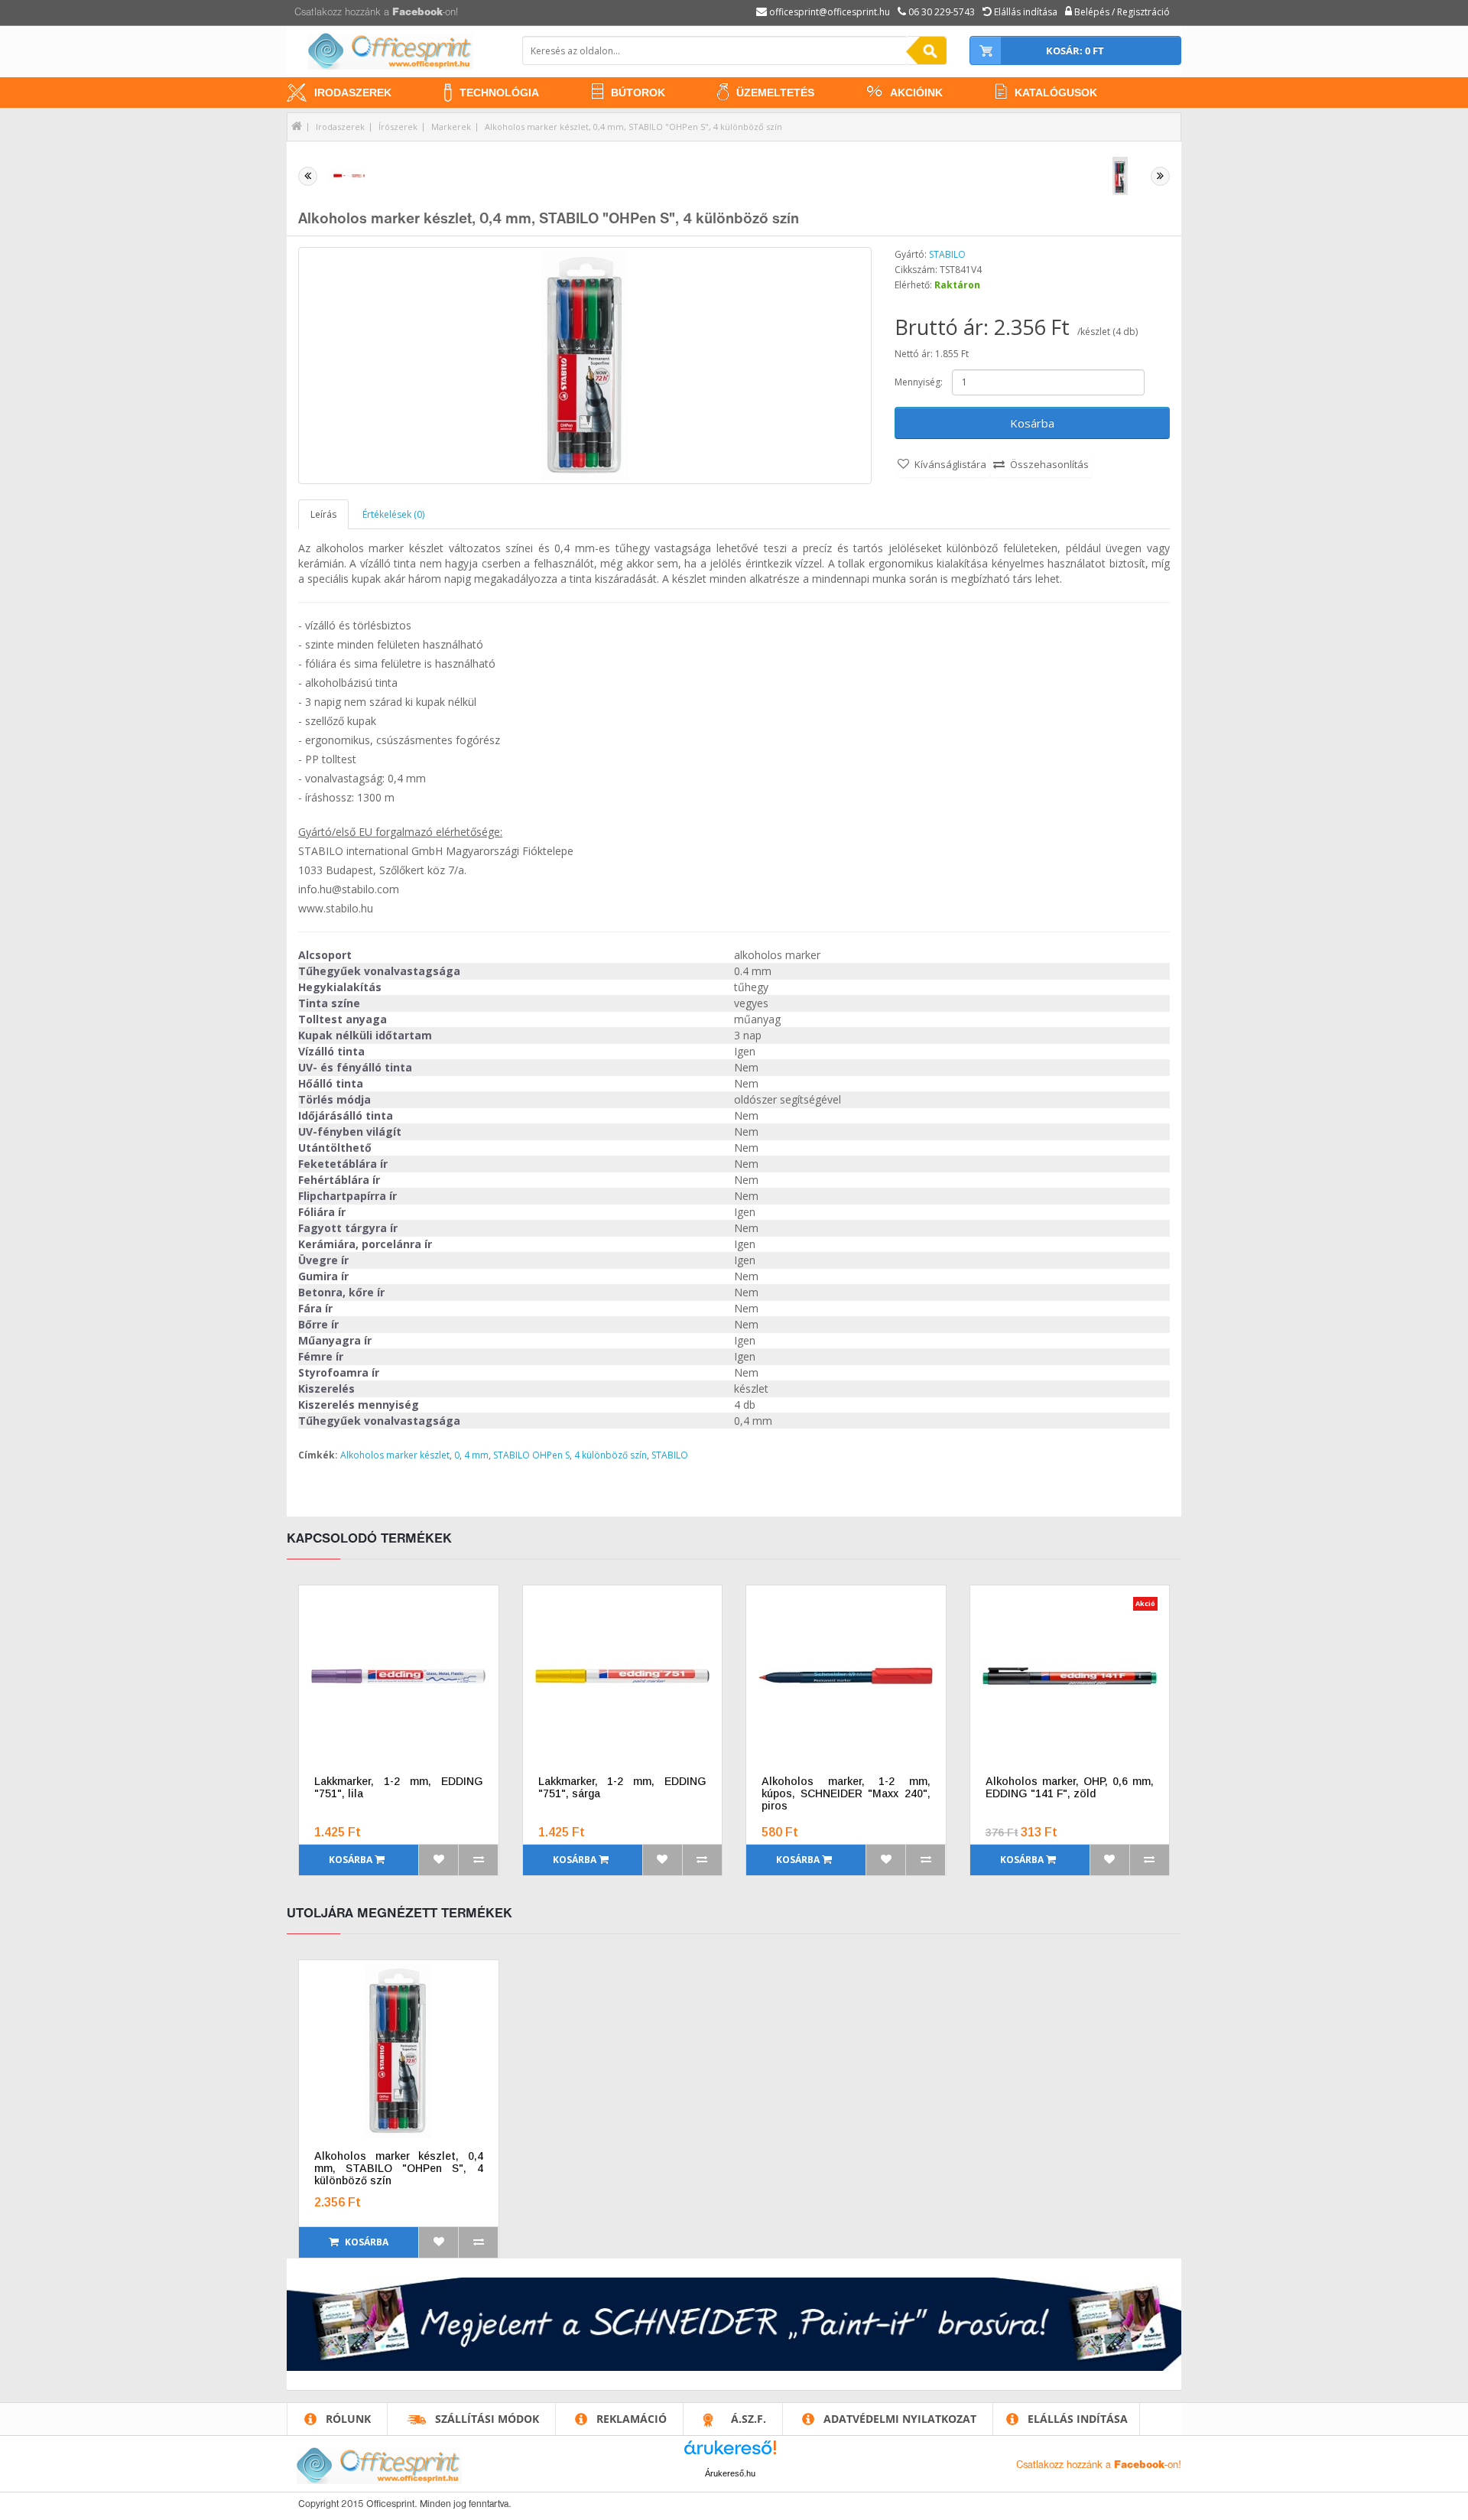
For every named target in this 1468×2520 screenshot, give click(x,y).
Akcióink (916, 93)
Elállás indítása (1078, 2419)
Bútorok (638, 93)
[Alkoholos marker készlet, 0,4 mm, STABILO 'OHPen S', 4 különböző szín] (585, 366)
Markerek (451, 127)
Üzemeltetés (775, 93)
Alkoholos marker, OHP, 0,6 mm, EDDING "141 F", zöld (1070, 1787)
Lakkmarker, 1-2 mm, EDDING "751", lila (399, 1787)
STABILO (947, 254)
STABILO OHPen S (531, 1455)
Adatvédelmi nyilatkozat (900, 2419)
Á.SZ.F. (749, 2419)
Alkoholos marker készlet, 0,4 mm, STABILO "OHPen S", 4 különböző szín (633, 127)
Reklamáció (632, 2419)
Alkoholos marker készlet (395, 1455)
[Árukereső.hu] (730, 2453)
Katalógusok (1056, 93)
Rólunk (348, 2419)
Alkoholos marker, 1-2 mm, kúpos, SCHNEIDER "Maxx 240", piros (846, 1793)
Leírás (323, 514)
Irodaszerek (353, 93)
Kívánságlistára (950, 464)
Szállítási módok (487, 2419)
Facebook (417, 13)
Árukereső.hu (730, 2473)
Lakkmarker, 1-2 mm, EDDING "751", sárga (623, 1787)
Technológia (499, 93)
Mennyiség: (919, 382)
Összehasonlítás (1049, 464)
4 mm (476, 1455)
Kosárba (1032, 423)
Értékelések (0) (393, 514)
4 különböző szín (611, 1455)
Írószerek (398, 127)
